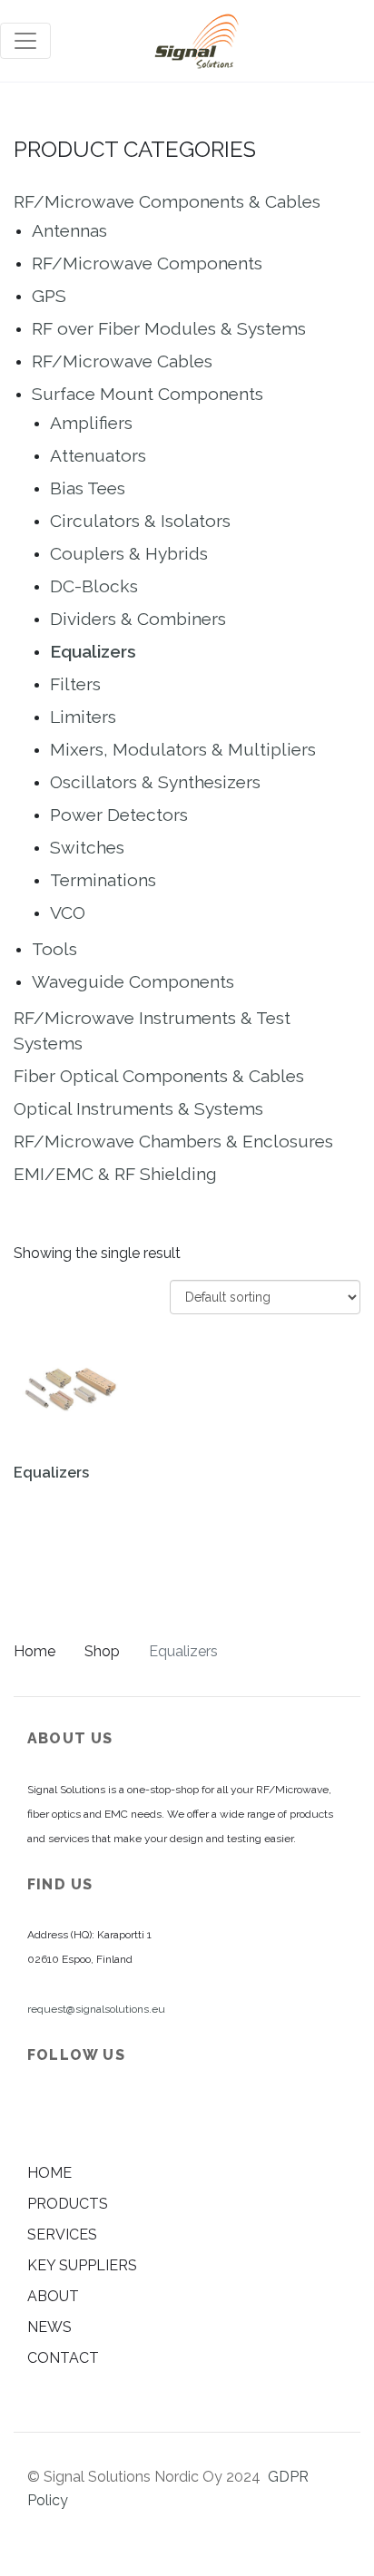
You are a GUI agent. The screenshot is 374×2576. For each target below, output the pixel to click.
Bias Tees (88, 488)
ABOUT (53, 2296)
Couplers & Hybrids (129, 553)
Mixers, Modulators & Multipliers (183, 749)
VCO (68, 912)
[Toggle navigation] (25, 41)
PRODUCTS (68, 2204)
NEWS (49, 2327)
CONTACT (63, 2358)
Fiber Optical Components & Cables (159, 1076)
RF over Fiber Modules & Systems (169, 328)
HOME (49, 2173)
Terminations (103, 880)
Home (34, 1651)
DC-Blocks (94, 586)
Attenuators (98, 455)
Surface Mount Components (148, 394)
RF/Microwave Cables (122, 361)
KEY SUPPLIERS (82, 2265)
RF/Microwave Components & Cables (167, 201)
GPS (49, 296)
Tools (54, 949)
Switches (87, 847)
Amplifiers (91, 423)
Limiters (83, 717)
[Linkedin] (43, 2113)
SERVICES (62, 2234)
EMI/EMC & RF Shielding (115, 1174)
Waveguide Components (133, 981)
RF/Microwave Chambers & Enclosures (173, 1141)
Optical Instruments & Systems (138, 1108)
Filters (75, 684)
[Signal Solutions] (197, 41)
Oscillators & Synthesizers (155, 782)
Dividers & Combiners (138, 619)
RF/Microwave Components (147, 263)
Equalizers (93, 651)
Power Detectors (119, 815)
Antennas (69, 230)
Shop (102, 1651)
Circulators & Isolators (140, 521)
